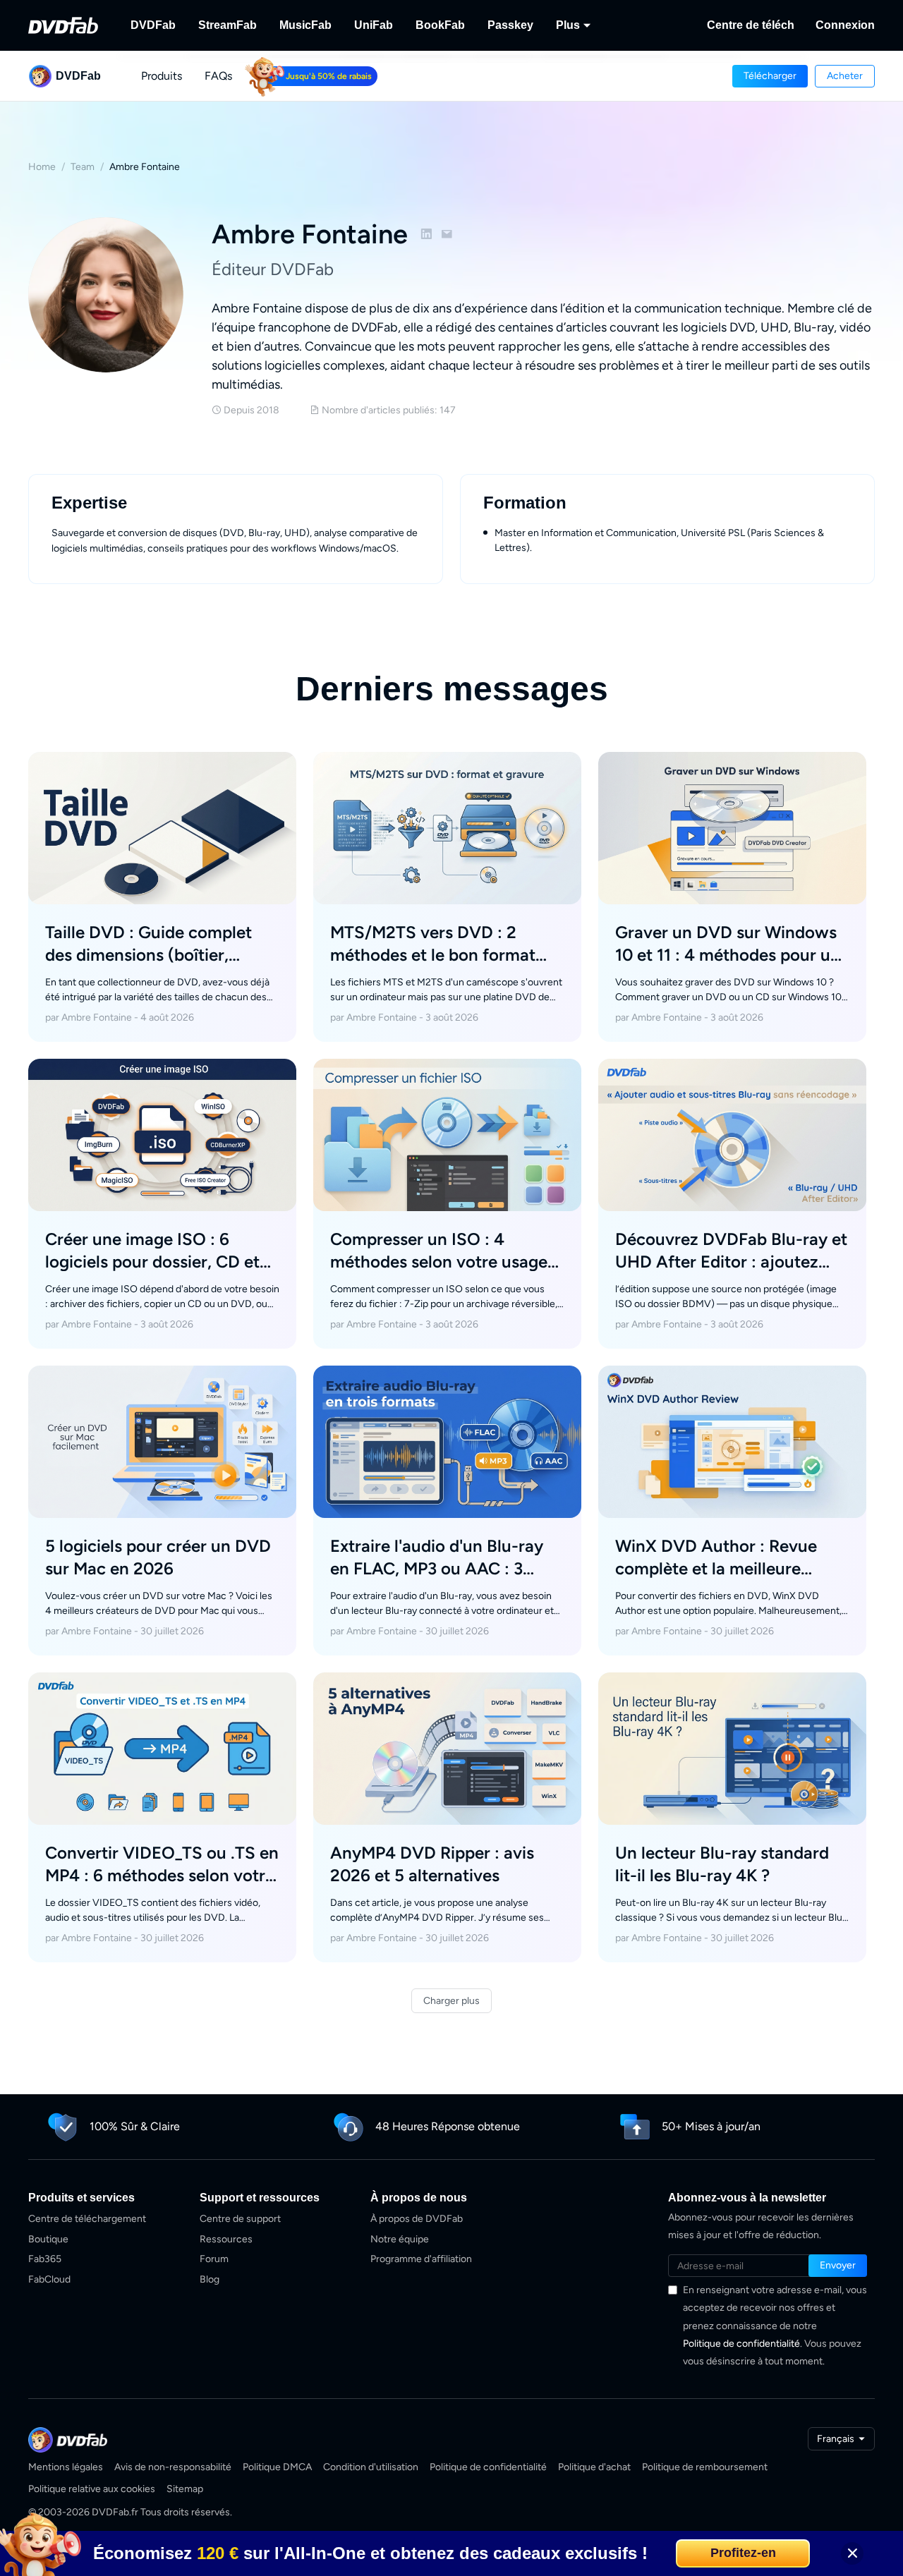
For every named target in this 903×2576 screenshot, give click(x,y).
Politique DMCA (277, 2467)
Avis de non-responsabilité (173, 2467)
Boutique (48, 2239)
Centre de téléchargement (87, 2219)
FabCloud (49, 2279)
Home (42, 167)
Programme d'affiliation (421, 2259)
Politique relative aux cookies (92, 2489)
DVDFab (153, 25)
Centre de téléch (751, 25)
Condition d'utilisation (371, 2467)
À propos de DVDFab (417, 2219)
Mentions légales (66, 2467)
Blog (210, 2279)
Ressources (226, 2239)
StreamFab (228, 25)
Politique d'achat (594, 2467)
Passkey (510, 25)
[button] (770, 76)
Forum (214, 2259)
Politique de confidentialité (741, 2344)
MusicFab (305, 25)
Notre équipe (400, 2239)
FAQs (218, 76)
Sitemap (185, 2489)
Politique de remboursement (705, 2467)
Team (83, 167)
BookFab (440, 25)
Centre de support (240, 2219)
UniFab (374, 25)
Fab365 (45, 2259)
